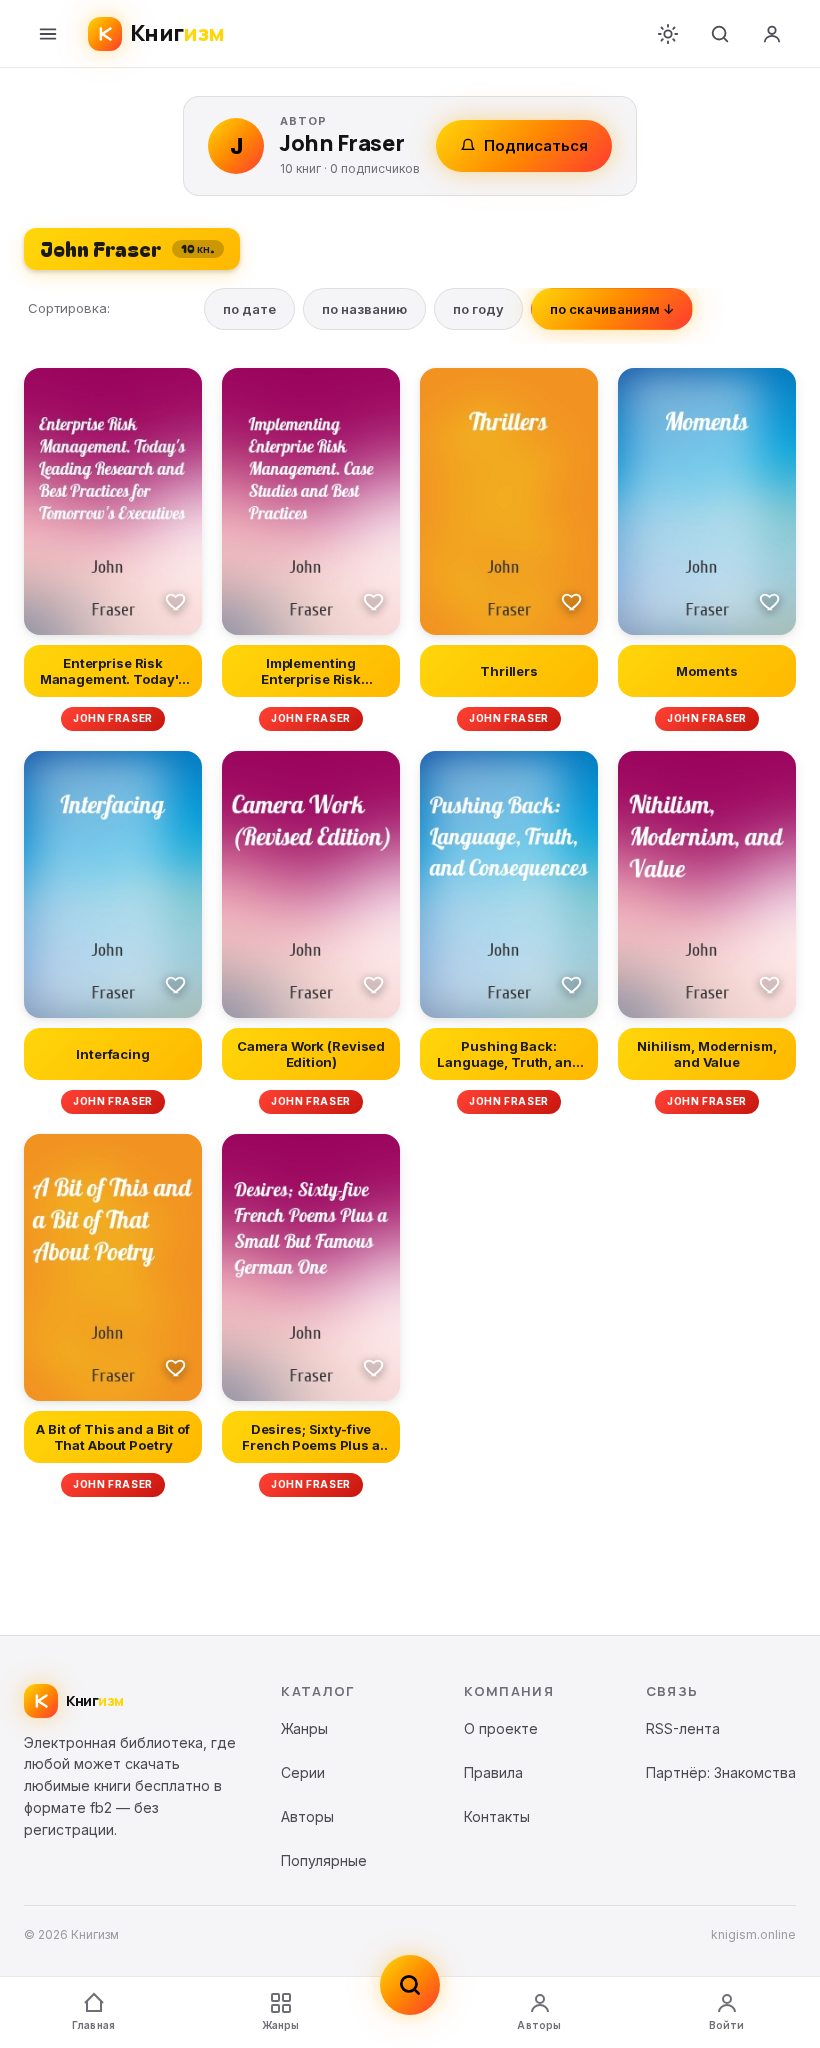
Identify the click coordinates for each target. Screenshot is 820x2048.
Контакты (497, 1816)
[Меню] (48, 34)
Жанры (281, 2025)
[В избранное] (176, 601)
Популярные (324, 1860)
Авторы (539, 2025)
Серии (303, 1772)
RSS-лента (683, 1728)
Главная (93, 2025)
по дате (249, 309)
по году (478, 309)
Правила (493, 1772)
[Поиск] (720, 34)
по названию (364, 309)
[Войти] (772, 34)
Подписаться (536, 145)
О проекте (501, 1728)
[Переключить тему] (668, 34)
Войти (727, 2025)
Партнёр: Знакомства (721, 1772)
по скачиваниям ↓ (612, 309)
